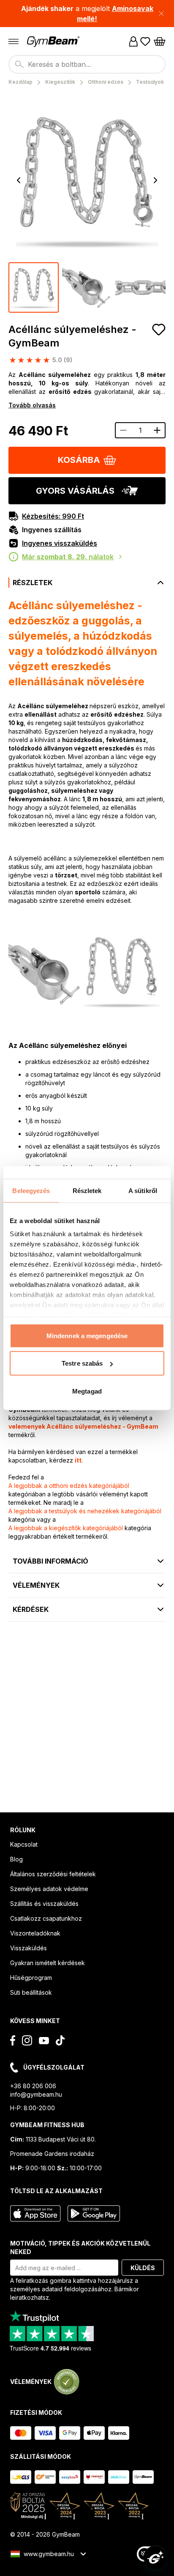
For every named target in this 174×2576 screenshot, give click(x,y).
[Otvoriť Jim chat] (155, 2557)
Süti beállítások (31, 1992)
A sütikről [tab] (143, 1190)
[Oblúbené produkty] (145, 41)
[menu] (14, 41)
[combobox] (87, 64)
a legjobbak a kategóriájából (69, 1486)
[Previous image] (19, 180)
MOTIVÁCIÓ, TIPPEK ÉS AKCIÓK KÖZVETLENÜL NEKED (80, 2247)
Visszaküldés (29, 1948)
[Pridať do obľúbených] (159, 330)
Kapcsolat (24, 1844)
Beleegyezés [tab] (31, 1190)
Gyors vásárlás (75, 491)
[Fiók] (133, 41)
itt (78, 1460)
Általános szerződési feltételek (53, 1874)
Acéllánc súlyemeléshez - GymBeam (72, 336)
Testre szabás (82, 1363)
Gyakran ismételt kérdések (48, 1963)
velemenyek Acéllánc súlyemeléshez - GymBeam (83, 1426)
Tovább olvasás (32, 405)
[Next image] (155, 180)
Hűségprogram (31, 1978)
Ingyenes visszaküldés (60, 543)
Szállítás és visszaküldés (44, 1904)
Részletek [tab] (87, 1190)
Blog (16, 1859)
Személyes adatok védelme (49, 1889)
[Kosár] (160, 41)
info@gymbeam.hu (36, 2094)
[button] (87, 14)
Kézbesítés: (53, 516)
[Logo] (54, 42)
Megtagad (87, 1391)
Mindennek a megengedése (87, 1335)
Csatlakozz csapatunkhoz (46, 1918)
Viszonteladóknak (35, 1933)
